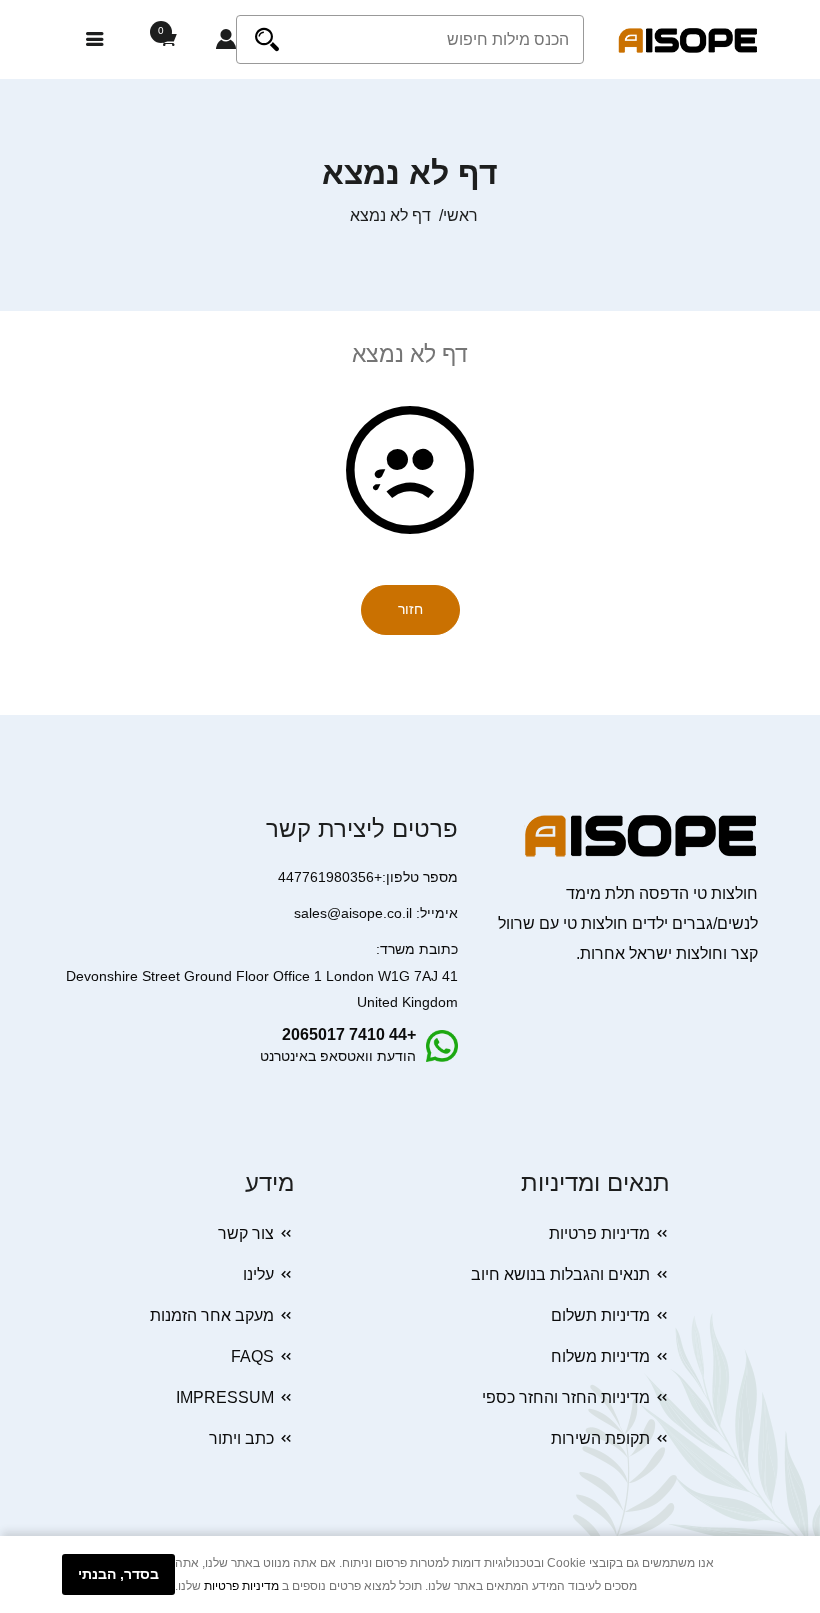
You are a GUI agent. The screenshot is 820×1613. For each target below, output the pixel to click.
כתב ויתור (241, 1438)
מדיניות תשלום (600, 1315)
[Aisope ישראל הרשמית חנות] (688, 39)
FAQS (252, 1356)
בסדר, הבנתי (118, 1574)
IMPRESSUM (225, 1397)
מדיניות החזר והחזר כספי (566, 1397)
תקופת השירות (600, 1438)
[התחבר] (226, 40)
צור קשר (246, 1233)
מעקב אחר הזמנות (212, 1315)
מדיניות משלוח (600, 1356)
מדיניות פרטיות (599, 1233)
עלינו (258, 1274)
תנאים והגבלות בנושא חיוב (560, 1274)
